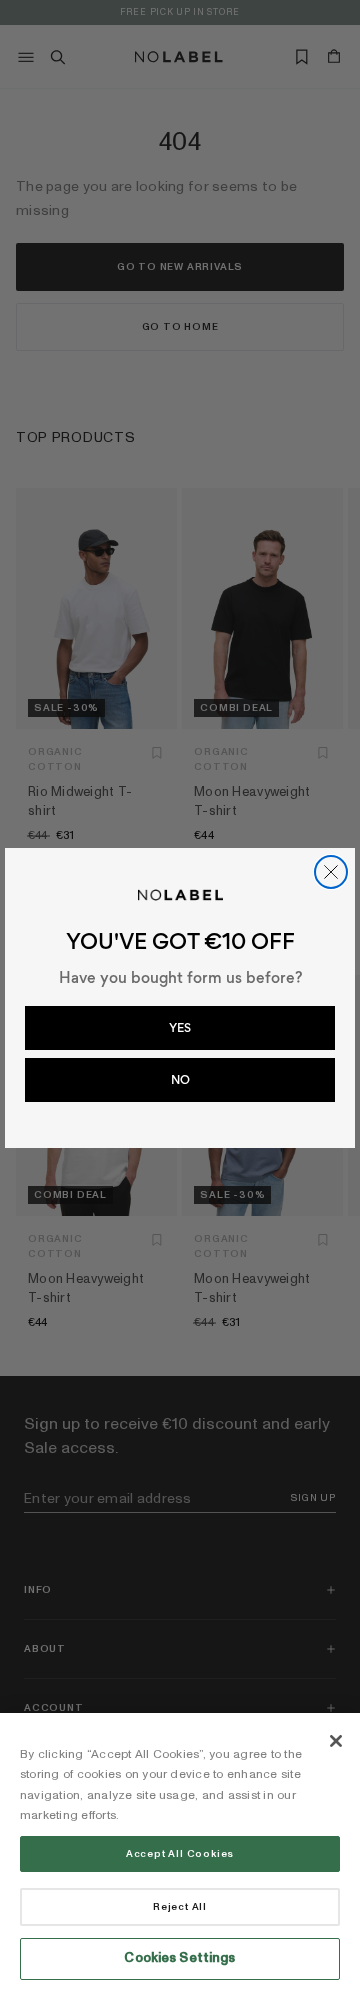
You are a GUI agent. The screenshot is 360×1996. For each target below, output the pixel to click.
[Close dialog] (331, 872)
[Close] (336, 1741)
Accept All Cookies (180, 1854)
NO (180, 1080)
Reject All (180, 1907)
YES (180, 1028)
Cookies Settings (179, 1958)
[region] (180, 1854)
